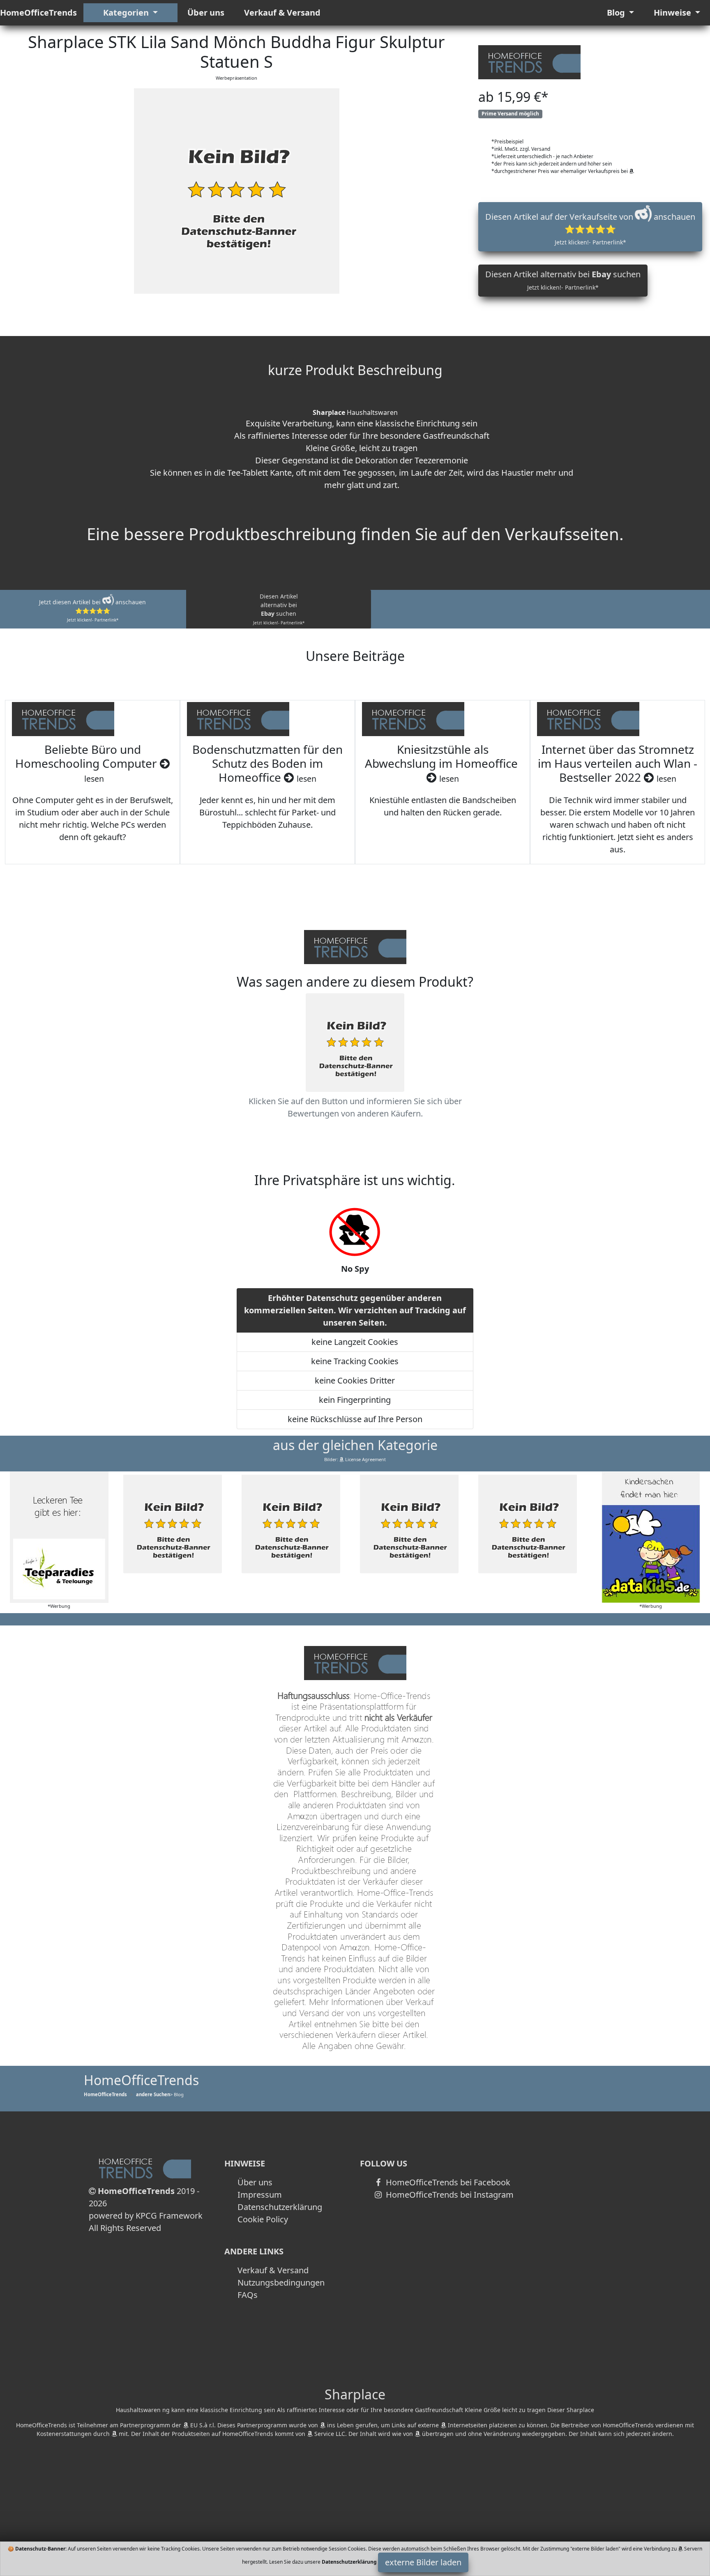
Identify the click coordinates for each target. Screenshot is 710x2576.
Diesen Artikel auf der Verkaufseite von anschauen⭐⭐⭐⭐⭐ (590, 229)
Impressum (260, 2195)
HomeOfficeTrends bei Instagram (449, 2195)
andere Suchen (153, 2094)
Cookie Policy (263, 2219)
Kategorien (127, 13)
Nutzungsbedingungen (281, 2282)
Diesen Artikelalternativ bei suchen (279, 609)
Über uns (206, 13)
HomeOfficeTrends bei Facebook (447, 2182)
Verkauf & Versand (282, 13)
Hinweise (673, 13)
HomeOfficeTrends (38, 13)
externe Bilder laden (423, 2562)
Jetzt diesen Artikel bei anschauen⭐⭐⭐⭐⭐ (92, 610)
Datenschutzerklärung (280, 2207)
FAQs (248, 2295)
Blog (617, 13)
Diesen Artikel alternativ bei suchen (563, 280)
